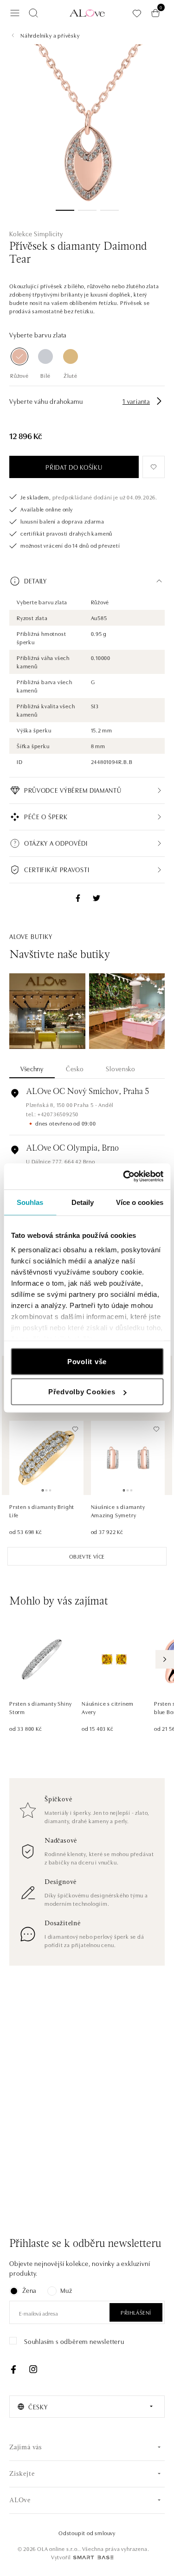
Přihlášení (136, 2312)
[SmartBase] (93, 2557)
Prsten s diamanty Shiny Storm (40, 1707)
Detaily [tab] (83, 1202)
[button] (87, 581)
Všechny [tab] (32, 1068)
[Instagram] (33, 2369)
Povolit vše (87, 1361)
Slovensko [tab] (120, 1068)
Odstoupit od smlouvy (87, 2533)
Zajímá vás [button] (26, 2448)
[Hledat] (33, 13)
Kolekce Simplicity (36, 233)
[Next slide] (165, 1659)
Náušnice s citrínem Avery (108, 1707)
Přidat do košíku (74, 467)
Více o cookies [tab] (140, 1202)
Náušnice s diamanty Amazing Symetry (118, 1511)
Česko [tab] (75, 1068)
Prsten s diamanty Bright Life (42, 1511)
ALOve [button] (20, 2501)
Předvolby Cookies (82, 1392)
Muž (66, 2290)
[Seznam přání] (137, 13)
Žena (29, 2290)
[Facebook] (13, 2369)
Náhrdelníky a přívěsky (50, 35)
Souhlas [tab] (30, 1202)
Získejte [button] (22, 2474)
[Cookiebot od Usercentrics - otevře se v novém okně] (124, 1177)
